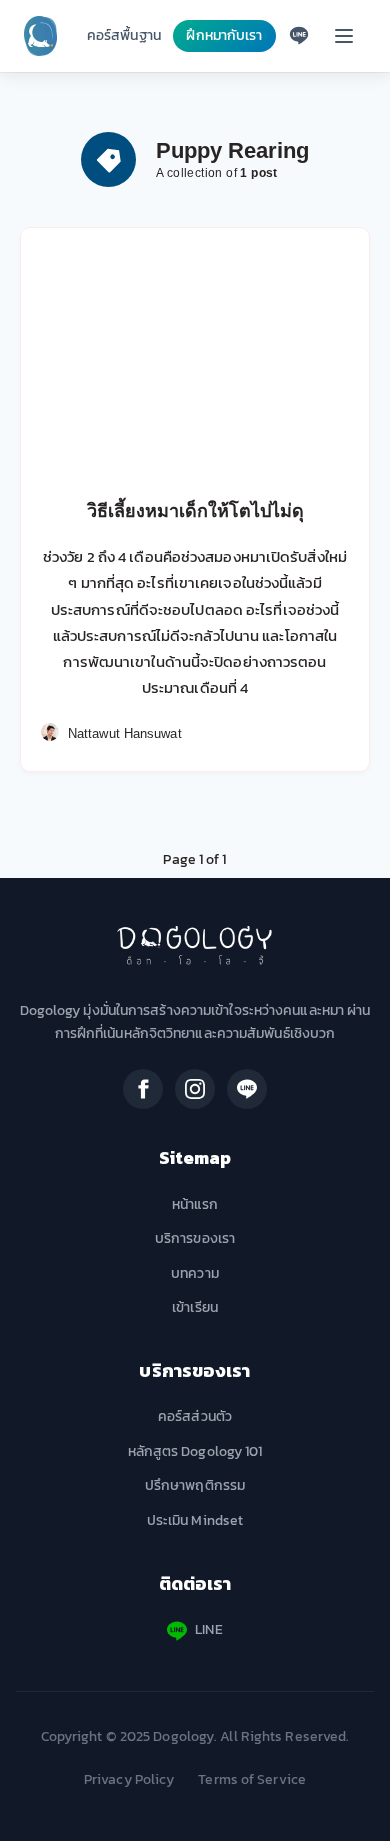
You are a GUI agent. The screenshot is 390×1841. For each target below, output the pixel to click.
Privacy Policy (129, 1779)
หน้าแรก (195, 1204)
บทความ (195, 1273)
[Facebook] (143, 1089)
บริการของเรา (195, 1238)
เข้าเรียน (195, 1307)
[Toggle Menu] (344, 36)
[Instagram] (195, 1089)
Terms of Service (252, 1779)
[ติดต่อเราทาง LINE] (299, 36)
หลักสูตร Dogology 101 (195, 1451)
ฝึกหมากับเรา (224, 35)
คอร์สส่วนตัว (195, 1416)
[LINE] (247, 1089)
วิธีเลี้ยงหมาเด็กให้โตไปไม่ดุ (195, 511)
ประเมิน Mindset (195, 1520)
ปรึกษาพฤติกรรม (195, 1485)
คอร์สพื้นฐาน (124, 35)
